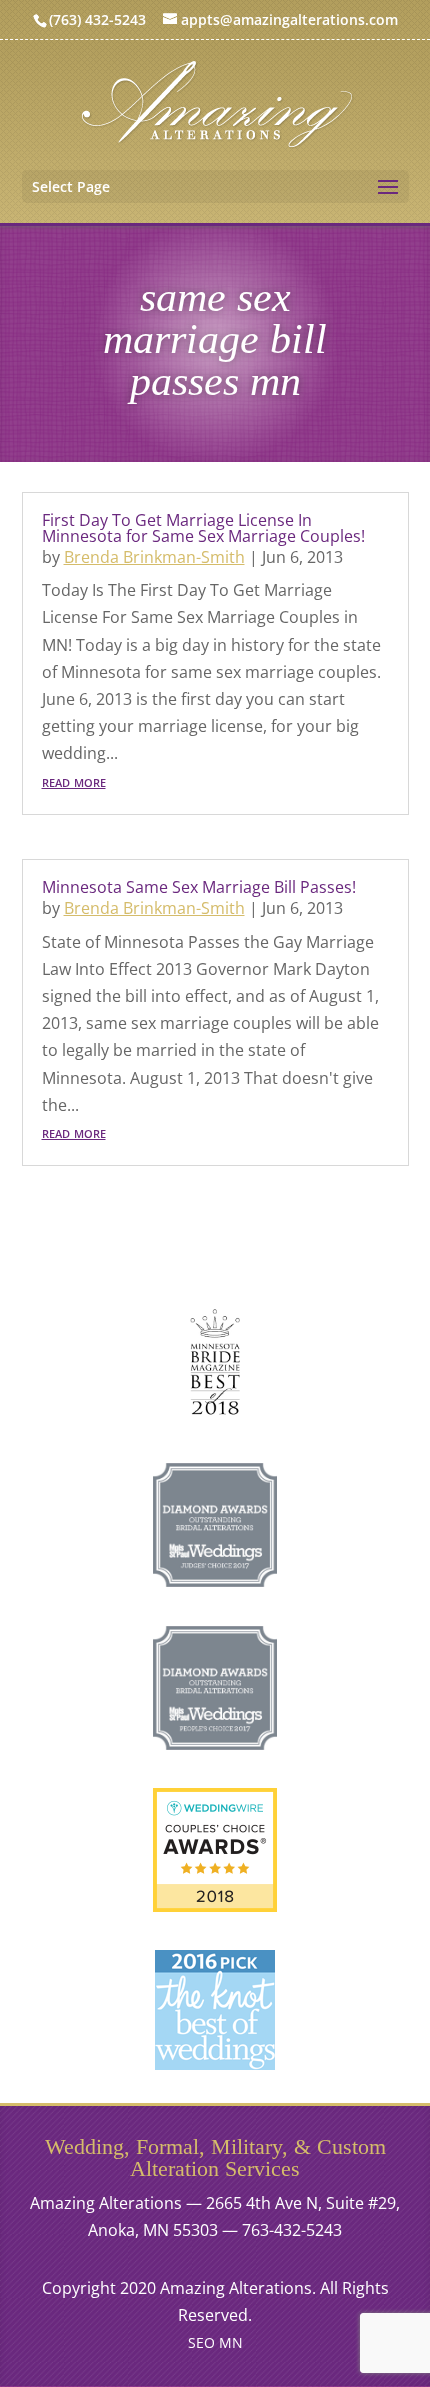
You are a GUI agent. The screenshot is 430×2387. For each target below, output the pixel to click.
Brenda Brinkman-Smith (154, 557)
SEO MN (215, 2342)
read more (74, 781)
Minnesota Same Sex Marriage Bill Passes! (199, 887)
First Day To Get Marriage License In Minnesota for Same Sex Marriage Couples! (203, 528)
